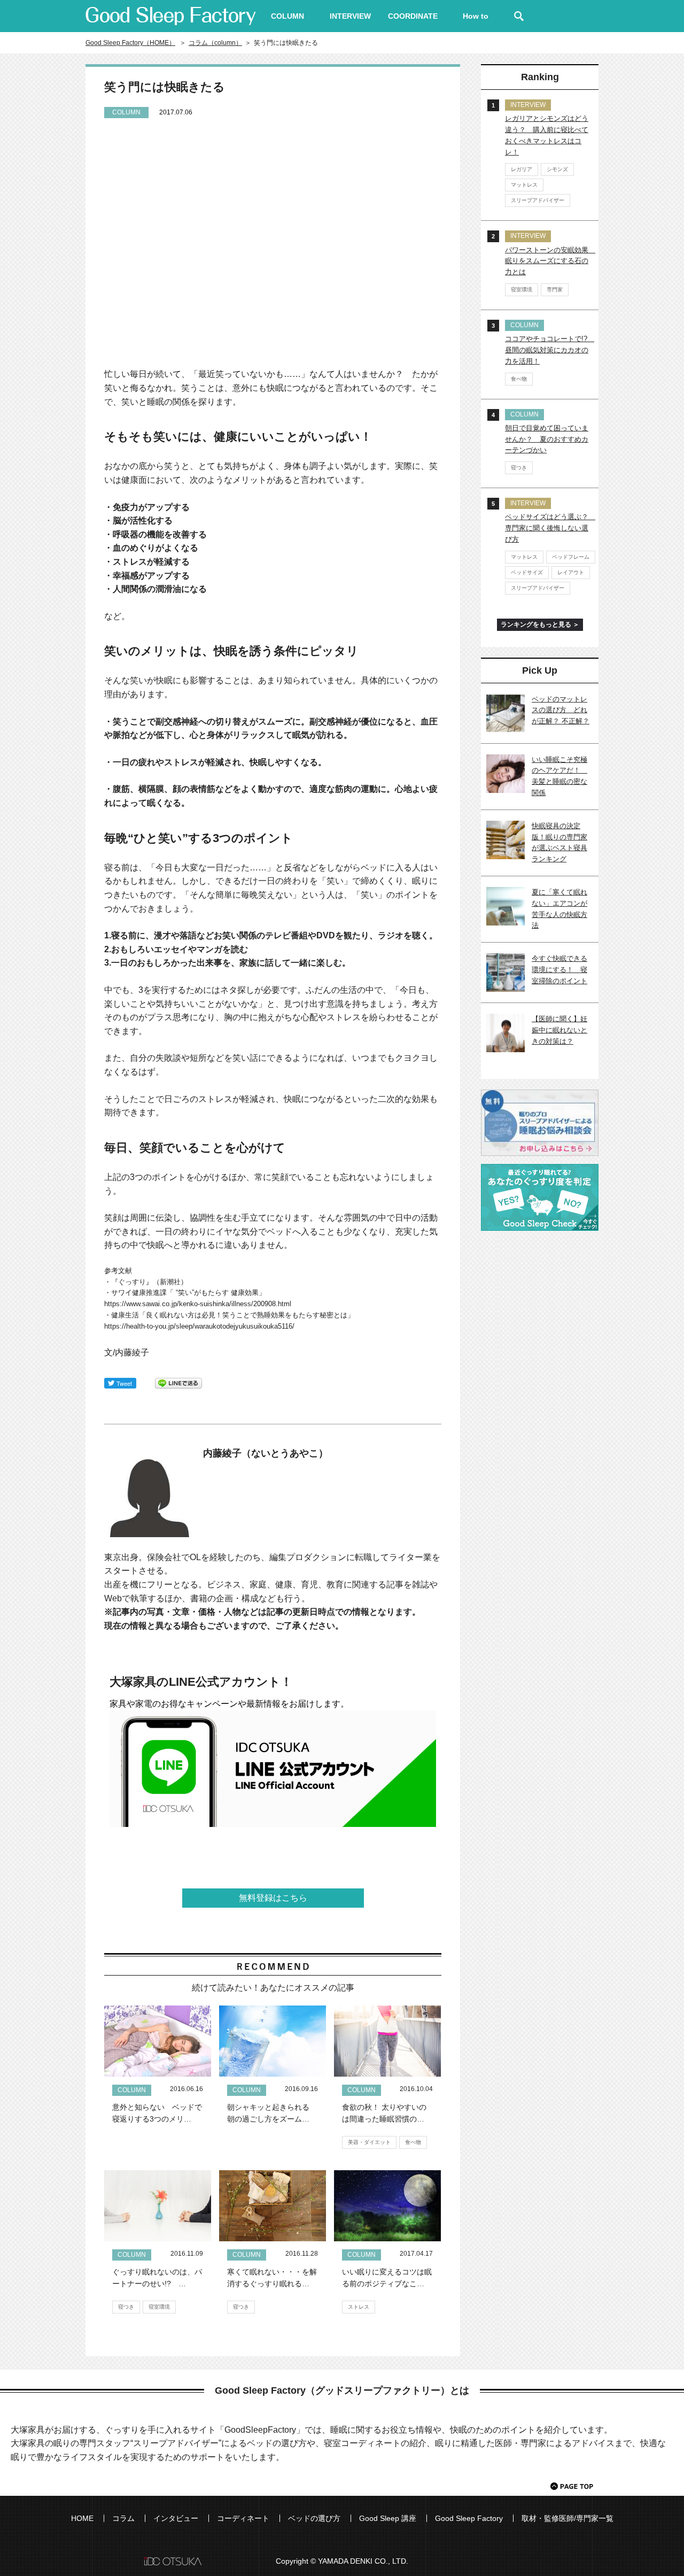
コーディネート (243, 2518)
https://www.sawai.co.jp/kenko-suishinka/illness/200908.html (198, 1304)
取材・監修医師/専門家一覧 (568, 2518)
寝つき (126, 2307)
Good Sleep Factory (469, 2518)
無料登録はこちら (273, 1898)
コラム (123, 2518)
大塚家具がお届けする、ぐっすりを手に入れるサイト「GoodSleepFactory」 (171, 16)
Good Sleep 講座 (388, 2518)
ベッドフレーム (571, 557)
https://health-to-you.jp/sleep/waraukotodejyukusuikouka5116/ (199, 1326)
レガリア (522, 169)
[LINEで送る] (178, 1382)
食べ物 (413, 2142)
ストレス (359, 2307)
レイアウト (571, 572)
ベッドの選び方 (314, 2518)
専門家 (555, 290)
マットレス (524, 185)
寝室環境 (159, 2307)
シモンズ (557, 169)
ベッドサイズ (527, 572)
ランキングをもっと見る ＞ (540, 624)
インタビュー (176, 2518)
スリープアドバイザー (538, 200)
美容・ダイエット (369, 2142)
